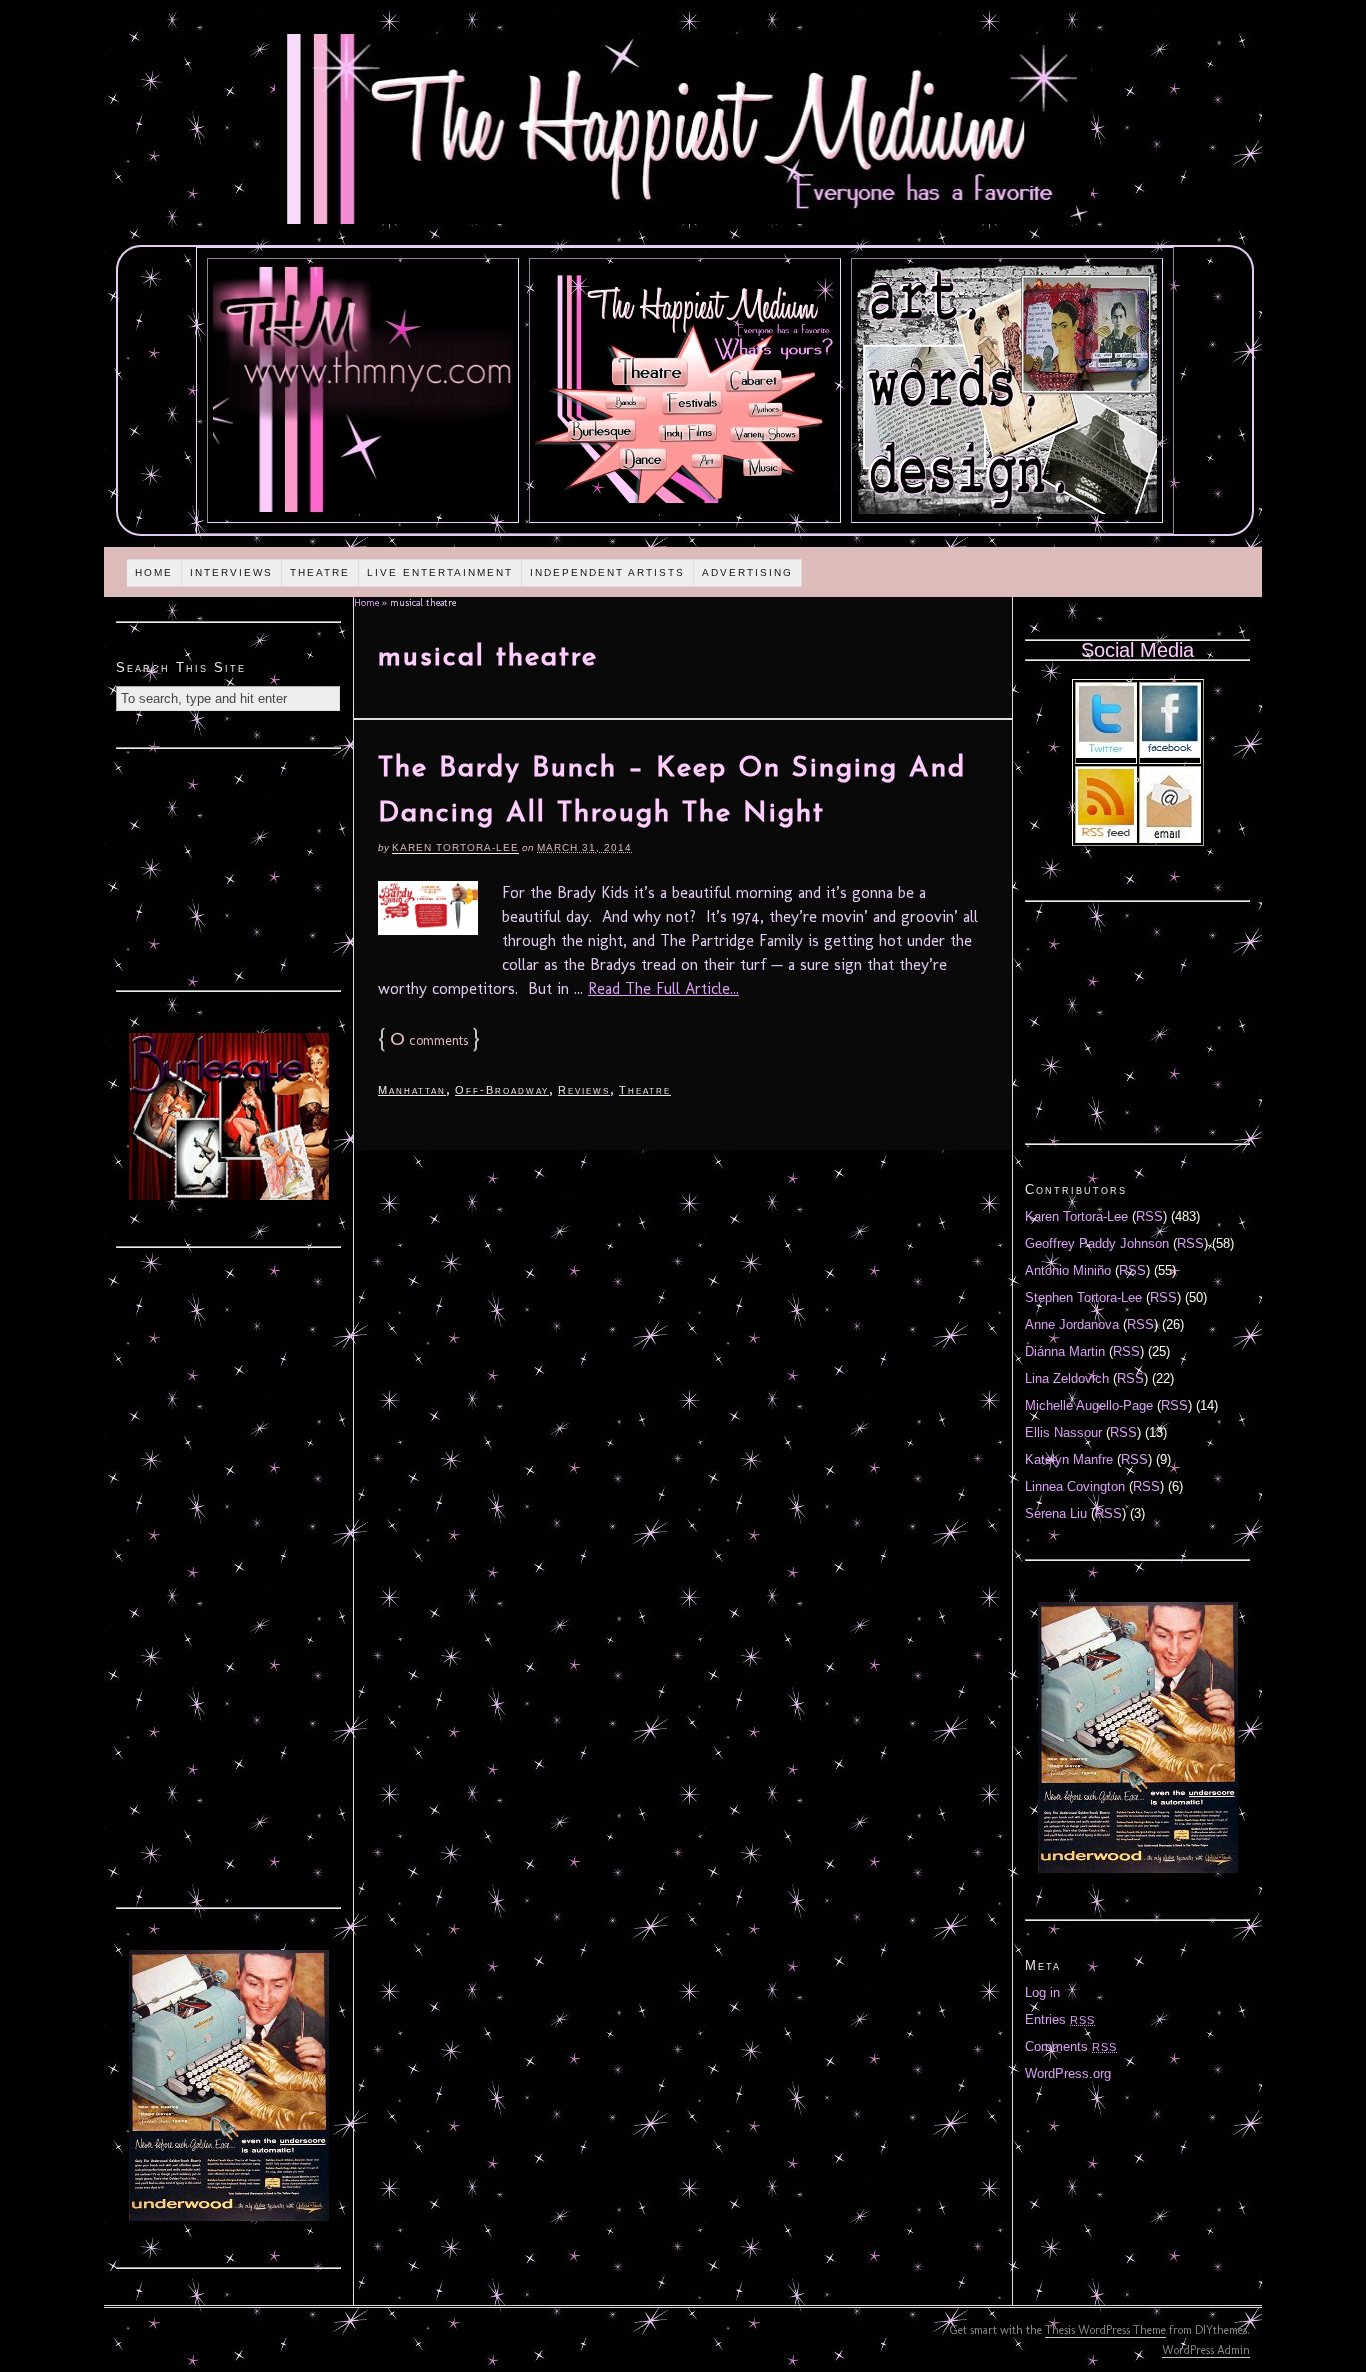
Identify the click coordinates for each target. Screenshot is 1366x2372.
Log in (1042, 1992)
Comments (1071, 2046)
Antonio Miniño (1068, 1270)
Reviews (584, 1090)
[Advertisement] (229, 867)
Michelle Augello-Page (1089, 1405)
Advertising (747, 572)
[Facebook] (1170, 753)
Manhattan (412, 1090)
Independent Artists (607, 572)
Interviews (231, 572)
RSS (1149, 1216)
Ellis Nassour (1063, 1432)
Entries (1060, 2019)
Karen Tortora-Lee (455, 847)
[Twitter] (1106, 753)
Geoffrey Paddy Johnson (1097, 1243)
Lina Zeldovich (1067, 1378)
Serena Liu (1056, 1513)
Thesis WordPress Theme (1105, 2330)
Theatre (320, 572)
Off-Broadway (502, 1090)
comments (429, 1040)
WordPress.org (1068, 2073)
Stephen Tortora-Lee (1083, 1297)
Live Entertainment (440, 572)
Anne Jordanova (1072, 1324)
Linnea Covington (1075, 1486)
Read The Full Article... (663, 988)
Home (154, 572)
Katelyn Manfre (1069, 1459)
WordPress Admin (1206, 2350)
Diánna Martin (1065, 1351)
